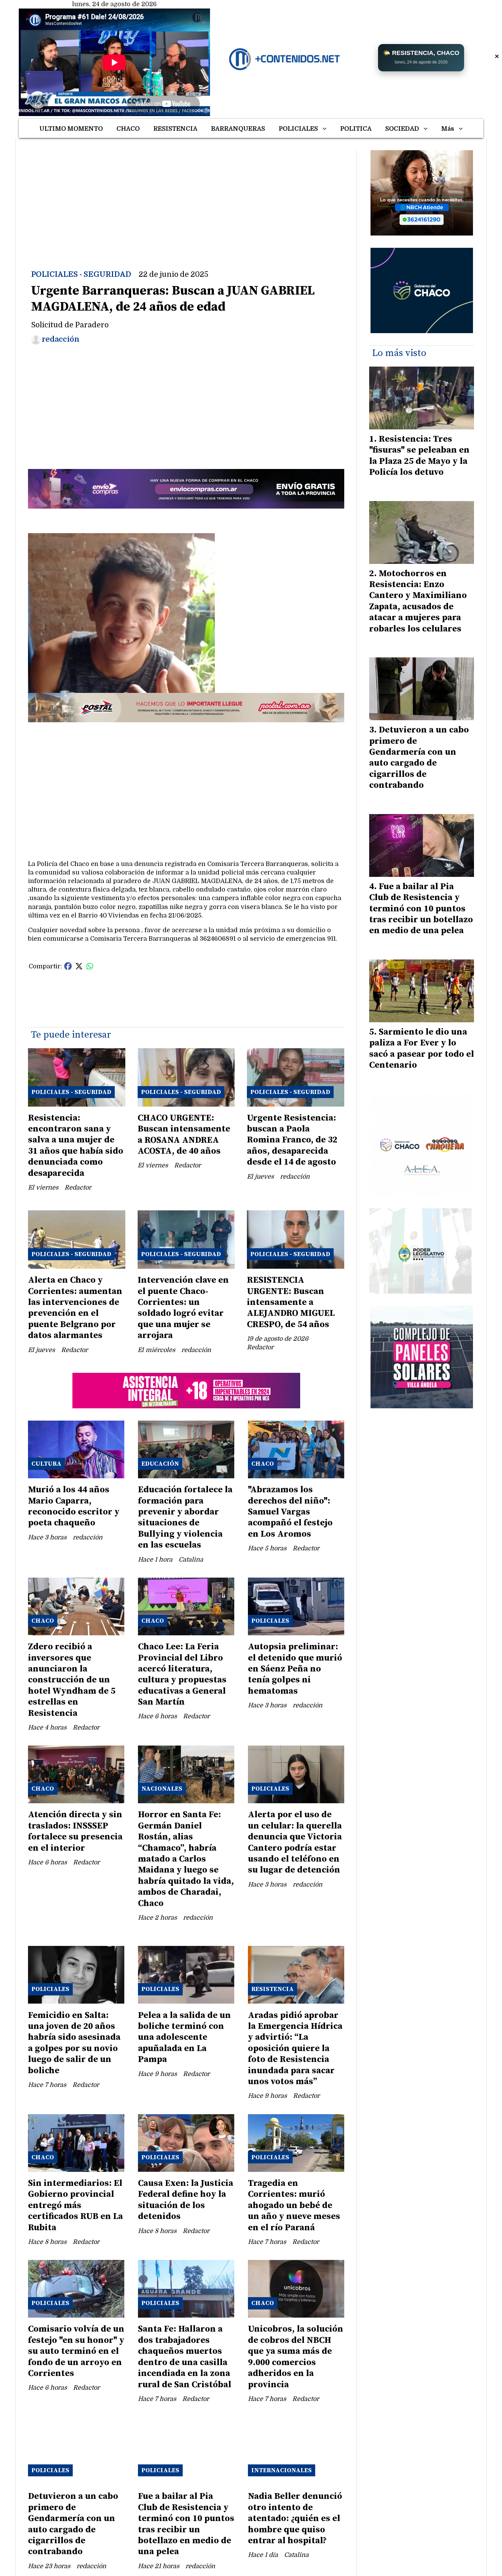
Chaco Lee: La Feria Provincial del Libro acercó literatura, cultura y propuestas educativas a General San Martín (182, 1674)
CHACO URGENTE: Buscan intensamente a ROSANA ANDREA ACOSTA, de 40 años (184, 1135)
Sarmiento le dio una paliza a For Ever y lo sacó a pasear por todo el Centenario (422, 1049)
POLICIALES (298, 129)
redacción (61, 339)
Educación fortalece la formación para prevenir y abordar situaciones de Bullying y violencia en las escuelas (185, 1517)
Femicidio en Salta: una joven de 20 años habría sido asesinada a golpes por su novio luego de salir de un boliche (74, 2043)
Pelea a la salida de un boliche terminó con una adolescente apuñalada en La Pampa (184, 2038)
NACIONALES (162, 1789)
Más (448, 129)
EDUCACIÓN (160, 1464)
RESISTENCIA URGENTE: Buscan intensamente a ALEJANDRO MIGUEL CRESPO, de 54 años (291, 1302)
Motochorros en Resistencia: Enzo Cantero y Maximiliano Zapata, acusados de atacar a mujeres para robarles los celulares (418, 601)
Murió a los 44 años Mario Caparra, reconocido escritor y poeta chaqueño (74, 1506)
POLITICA (356, 129)
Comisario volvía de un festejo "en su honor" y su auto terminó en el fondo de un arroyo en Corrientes (76, 2351)
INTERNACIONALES (282, 2470)
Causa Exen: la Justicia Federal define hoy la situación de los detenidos (186, 2200)
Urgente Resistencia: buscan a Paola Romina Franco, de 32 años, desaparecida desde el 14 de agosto (292, 1140)
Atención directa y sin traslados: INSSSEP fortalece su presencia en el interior (75, 1831)
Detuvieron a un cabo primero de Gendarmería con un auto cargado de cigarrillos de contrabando (73, 2524)
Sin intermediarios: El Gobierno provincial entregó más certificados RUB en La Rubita (75, 2205)
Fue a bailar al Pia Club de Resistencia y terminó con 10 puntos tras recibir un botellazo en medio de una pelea (186, 2524)
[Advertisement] (186, 198)
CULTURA (46, 1464)
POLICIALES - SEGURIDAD (81, 274)
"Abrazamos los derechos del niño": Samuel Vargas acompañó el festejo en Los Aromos (290, 1512)
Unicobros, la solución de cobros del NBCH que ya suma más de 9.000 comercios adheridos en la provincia (296, 2357)
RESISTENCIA (175, 129)
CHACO (128, 129)
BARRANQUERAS (238, 129)
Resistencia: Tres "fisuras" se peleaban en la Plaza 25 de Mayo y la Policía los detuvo (419, 456)
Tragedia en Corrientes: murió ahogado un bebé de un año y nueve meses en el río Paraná (294, 2205)
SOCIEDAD (402, 129)
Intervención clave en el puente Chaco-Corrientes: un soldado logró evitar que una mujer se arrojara (183, 1308)
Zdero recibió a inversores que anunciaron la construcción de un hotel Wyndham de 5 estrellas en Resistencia (72, 1680)
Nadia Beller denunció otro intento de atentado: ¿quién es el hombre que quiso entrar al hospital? (295, 2518)
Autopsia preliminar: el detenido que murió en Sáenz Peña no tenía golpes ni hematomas (295, 1669)
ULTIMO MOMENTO (71, 129)
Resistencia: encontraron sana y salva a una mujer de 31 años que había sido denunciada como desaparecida (76, 1146)
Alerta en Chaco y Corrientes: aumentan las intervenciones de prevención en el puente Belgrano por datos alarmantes (75, 1308)
